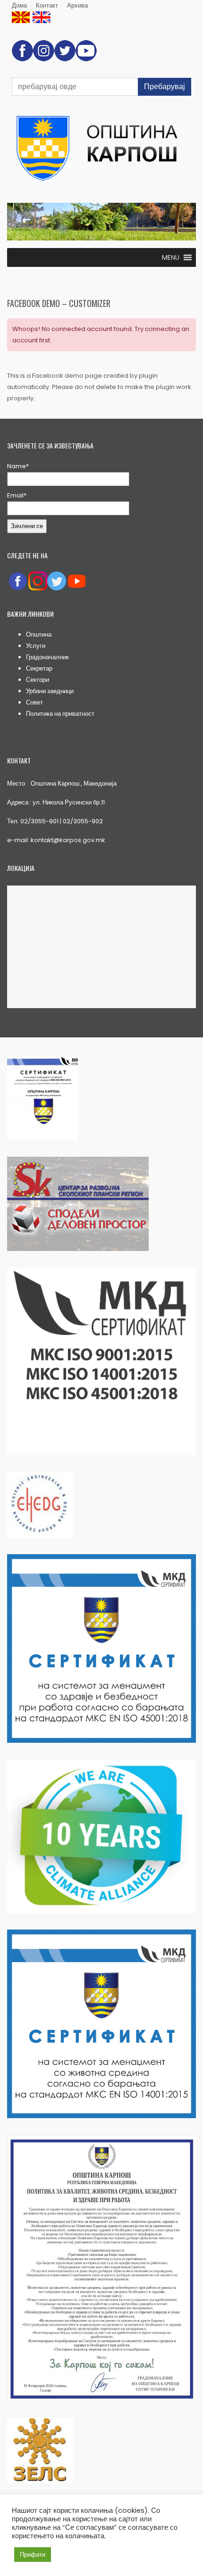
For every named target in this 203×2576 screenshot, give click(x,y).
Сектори (38, 680)
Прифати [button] (33, 2555)
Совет (34, 702)
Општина (39, 634)
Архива (77, 5)
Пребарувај (165, 87)
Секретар (39, 668)
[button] (171, 257)
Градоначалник (47, 657)
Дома (19, 5)
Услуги (36, 646)
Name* (18, 466)
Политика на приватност (60, 714)
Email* (17, 495)
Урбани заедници (50, 691)
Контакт (47, 5)
